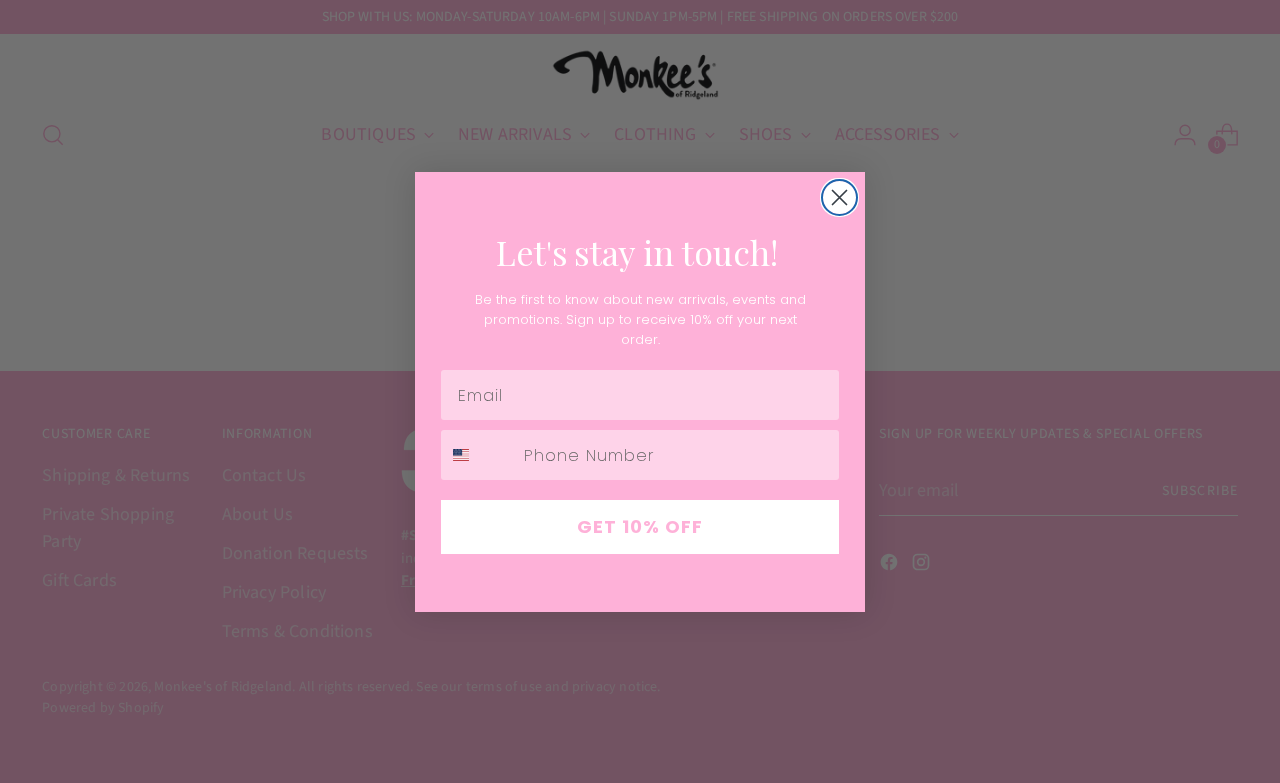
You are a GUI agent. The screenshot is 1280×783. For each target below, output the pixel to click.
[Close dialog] (839, 197)
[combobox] (478, 455)
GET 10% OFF (640, 526)
